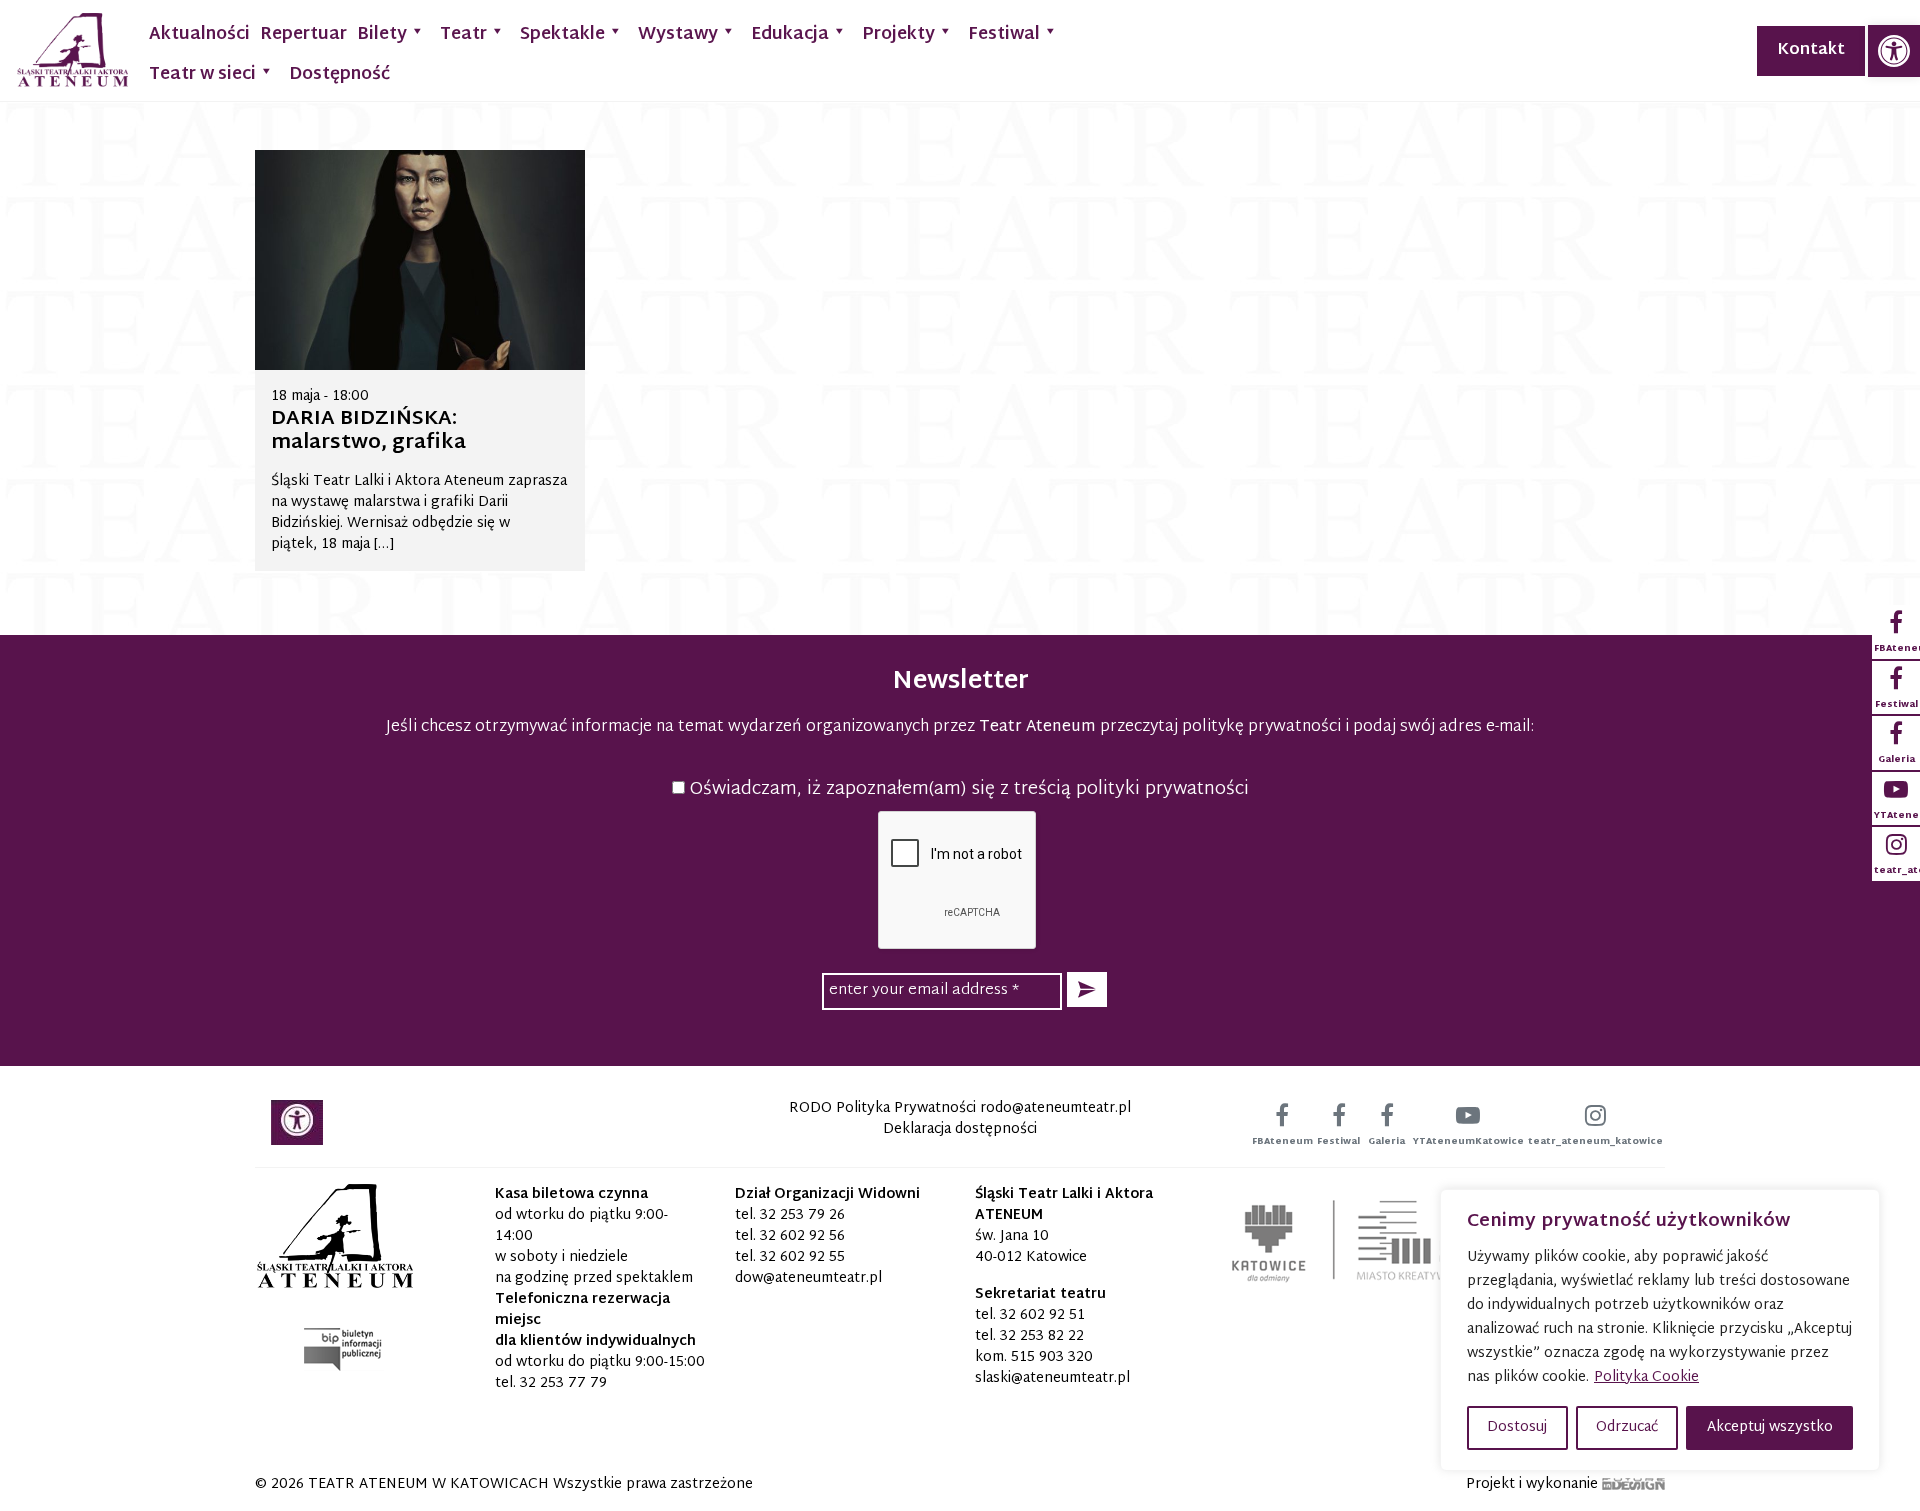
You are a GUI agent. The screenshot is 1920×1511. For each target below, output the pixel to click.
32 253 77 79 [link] (563, 1383)
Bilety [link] (382, 34)
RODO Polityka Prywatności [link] (882, 1108)
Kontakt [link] (1811, 50)
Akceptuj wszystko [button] (1770, 1427)
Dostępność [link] (339, 74)
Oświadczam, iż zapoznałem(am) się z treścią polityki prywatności (967, 789)
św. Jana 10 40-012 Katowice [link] (1031, 1247)
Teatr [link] (463, 34)
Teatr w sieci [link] (202, 74)
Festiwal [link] (1004, 34)
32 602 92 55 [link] (802, 1257)
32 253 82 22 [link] (1042, 1336)
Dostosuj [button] (1517, 1427)
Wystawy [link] (678, 34)
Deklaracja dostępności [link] (960, 1129)
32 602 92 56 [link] (802, 1236)
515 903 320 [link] (1052, 1357)
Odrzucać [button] (1627, 1427)
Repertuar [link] (303, 34)
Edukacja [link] (790, 34)
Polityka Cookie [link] (1646, 1377)
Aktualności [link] (199, 34)
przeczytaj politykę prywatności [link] (1220, 727)
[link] (1894, 51)
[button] (1087, 989)
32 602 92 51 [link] (1042, 1315)
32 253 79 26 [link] (802, 1215)
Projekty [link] (898, 34)
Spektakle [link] (562, 34)
